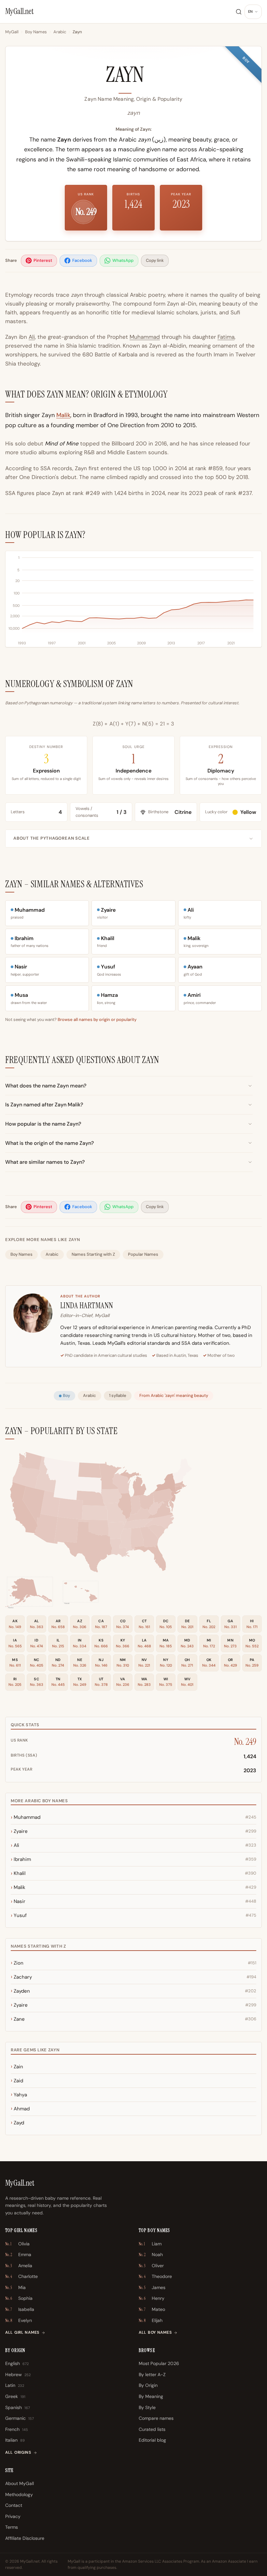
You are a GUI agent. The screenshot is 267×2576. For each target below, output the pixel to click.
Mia (15, 2287)
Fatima (226, 337)
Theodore (155, 2276)
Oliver (151, 2266)
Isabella (20, 2309)
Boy (66, 1395)
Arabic (60, 32)
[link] (137, 1539)
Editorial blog (152, 2440)
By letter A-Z (152, 2374)
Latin (15, 2385)
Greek (15, 2396)
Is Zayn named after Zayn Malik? (44, 1105)
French (17, 2429)
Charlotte (21, 2276)
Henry (152, 2298)
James (152, 2287)
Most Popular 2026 (159, 2363)
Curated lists (152, 2429)
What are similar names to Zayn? (45, 1162)
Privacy (13, 2516)
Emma (18, 2254)
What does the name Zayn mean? (46, 1086)
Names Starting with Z (93, 1254)
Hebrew (18, 2374)
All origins (18, 2452)
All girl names (22, 2332)
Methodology (19, 2494)
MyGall (12, 32)
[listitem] (39, 261)
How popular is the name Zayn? (43, 1124)
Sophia (19, 2298)
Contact (14, 2505)
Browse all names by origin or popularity (97, 1019)
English (17, 2363)
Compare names (156, 2418)
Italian (15, 2440)
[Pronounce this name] (154, 78)
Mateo (152, 2309)
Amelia (19, 2266)
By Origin (148, 2385)
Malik (63, 415)
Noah (151, 2254)
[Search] (239, 12)
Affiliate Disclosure (25, 2538)
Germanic (20, 2418)
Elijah (151, 2320)
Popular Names (143, 1254)
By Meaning (151, 2396)
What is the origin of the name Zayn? (49, 1143)
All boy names (155, 2332)
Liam (150, 2244)
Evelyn (19, 2320)
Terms (12, 2527)
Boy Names (36, 32)
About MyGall (20, 2483)
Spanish (18, 2407)
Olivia (17, 2244)
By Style (147, 2407)
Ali (32, 337)
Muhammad (145, 337)
